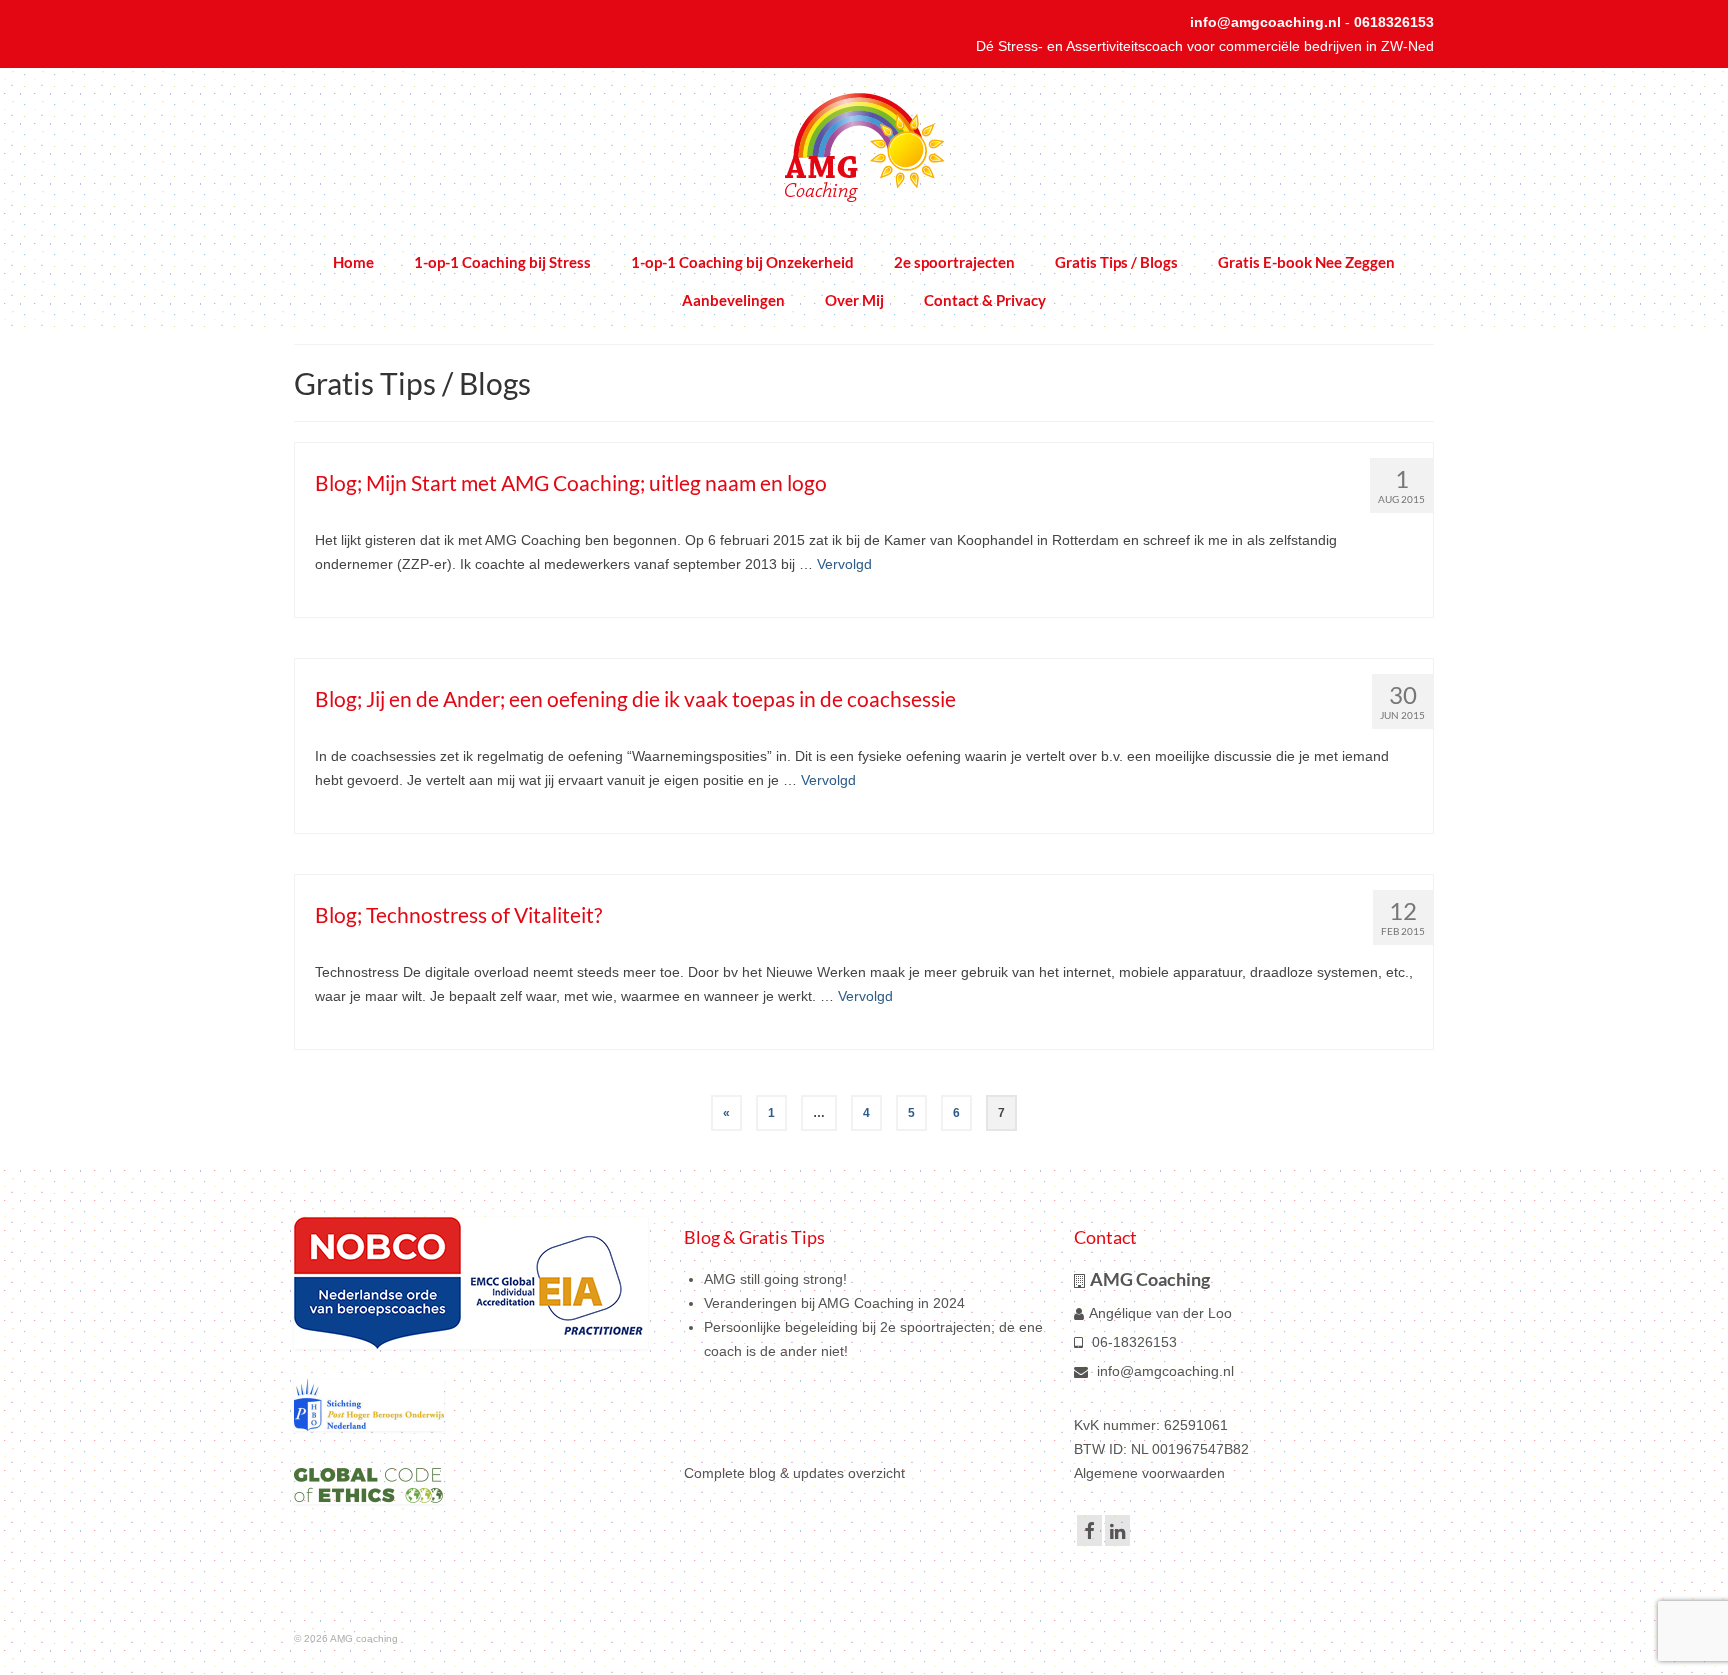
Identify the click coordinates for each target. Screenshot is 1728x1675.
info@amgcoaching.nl (1265, 22)
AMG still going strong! (775, 1279)
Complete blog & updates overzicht (794, 1473)
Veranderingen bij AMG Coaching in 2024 (834, 1303)
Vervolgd (844, 564)
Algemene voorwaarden (1149, 1473)
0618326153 (1394, 22)
